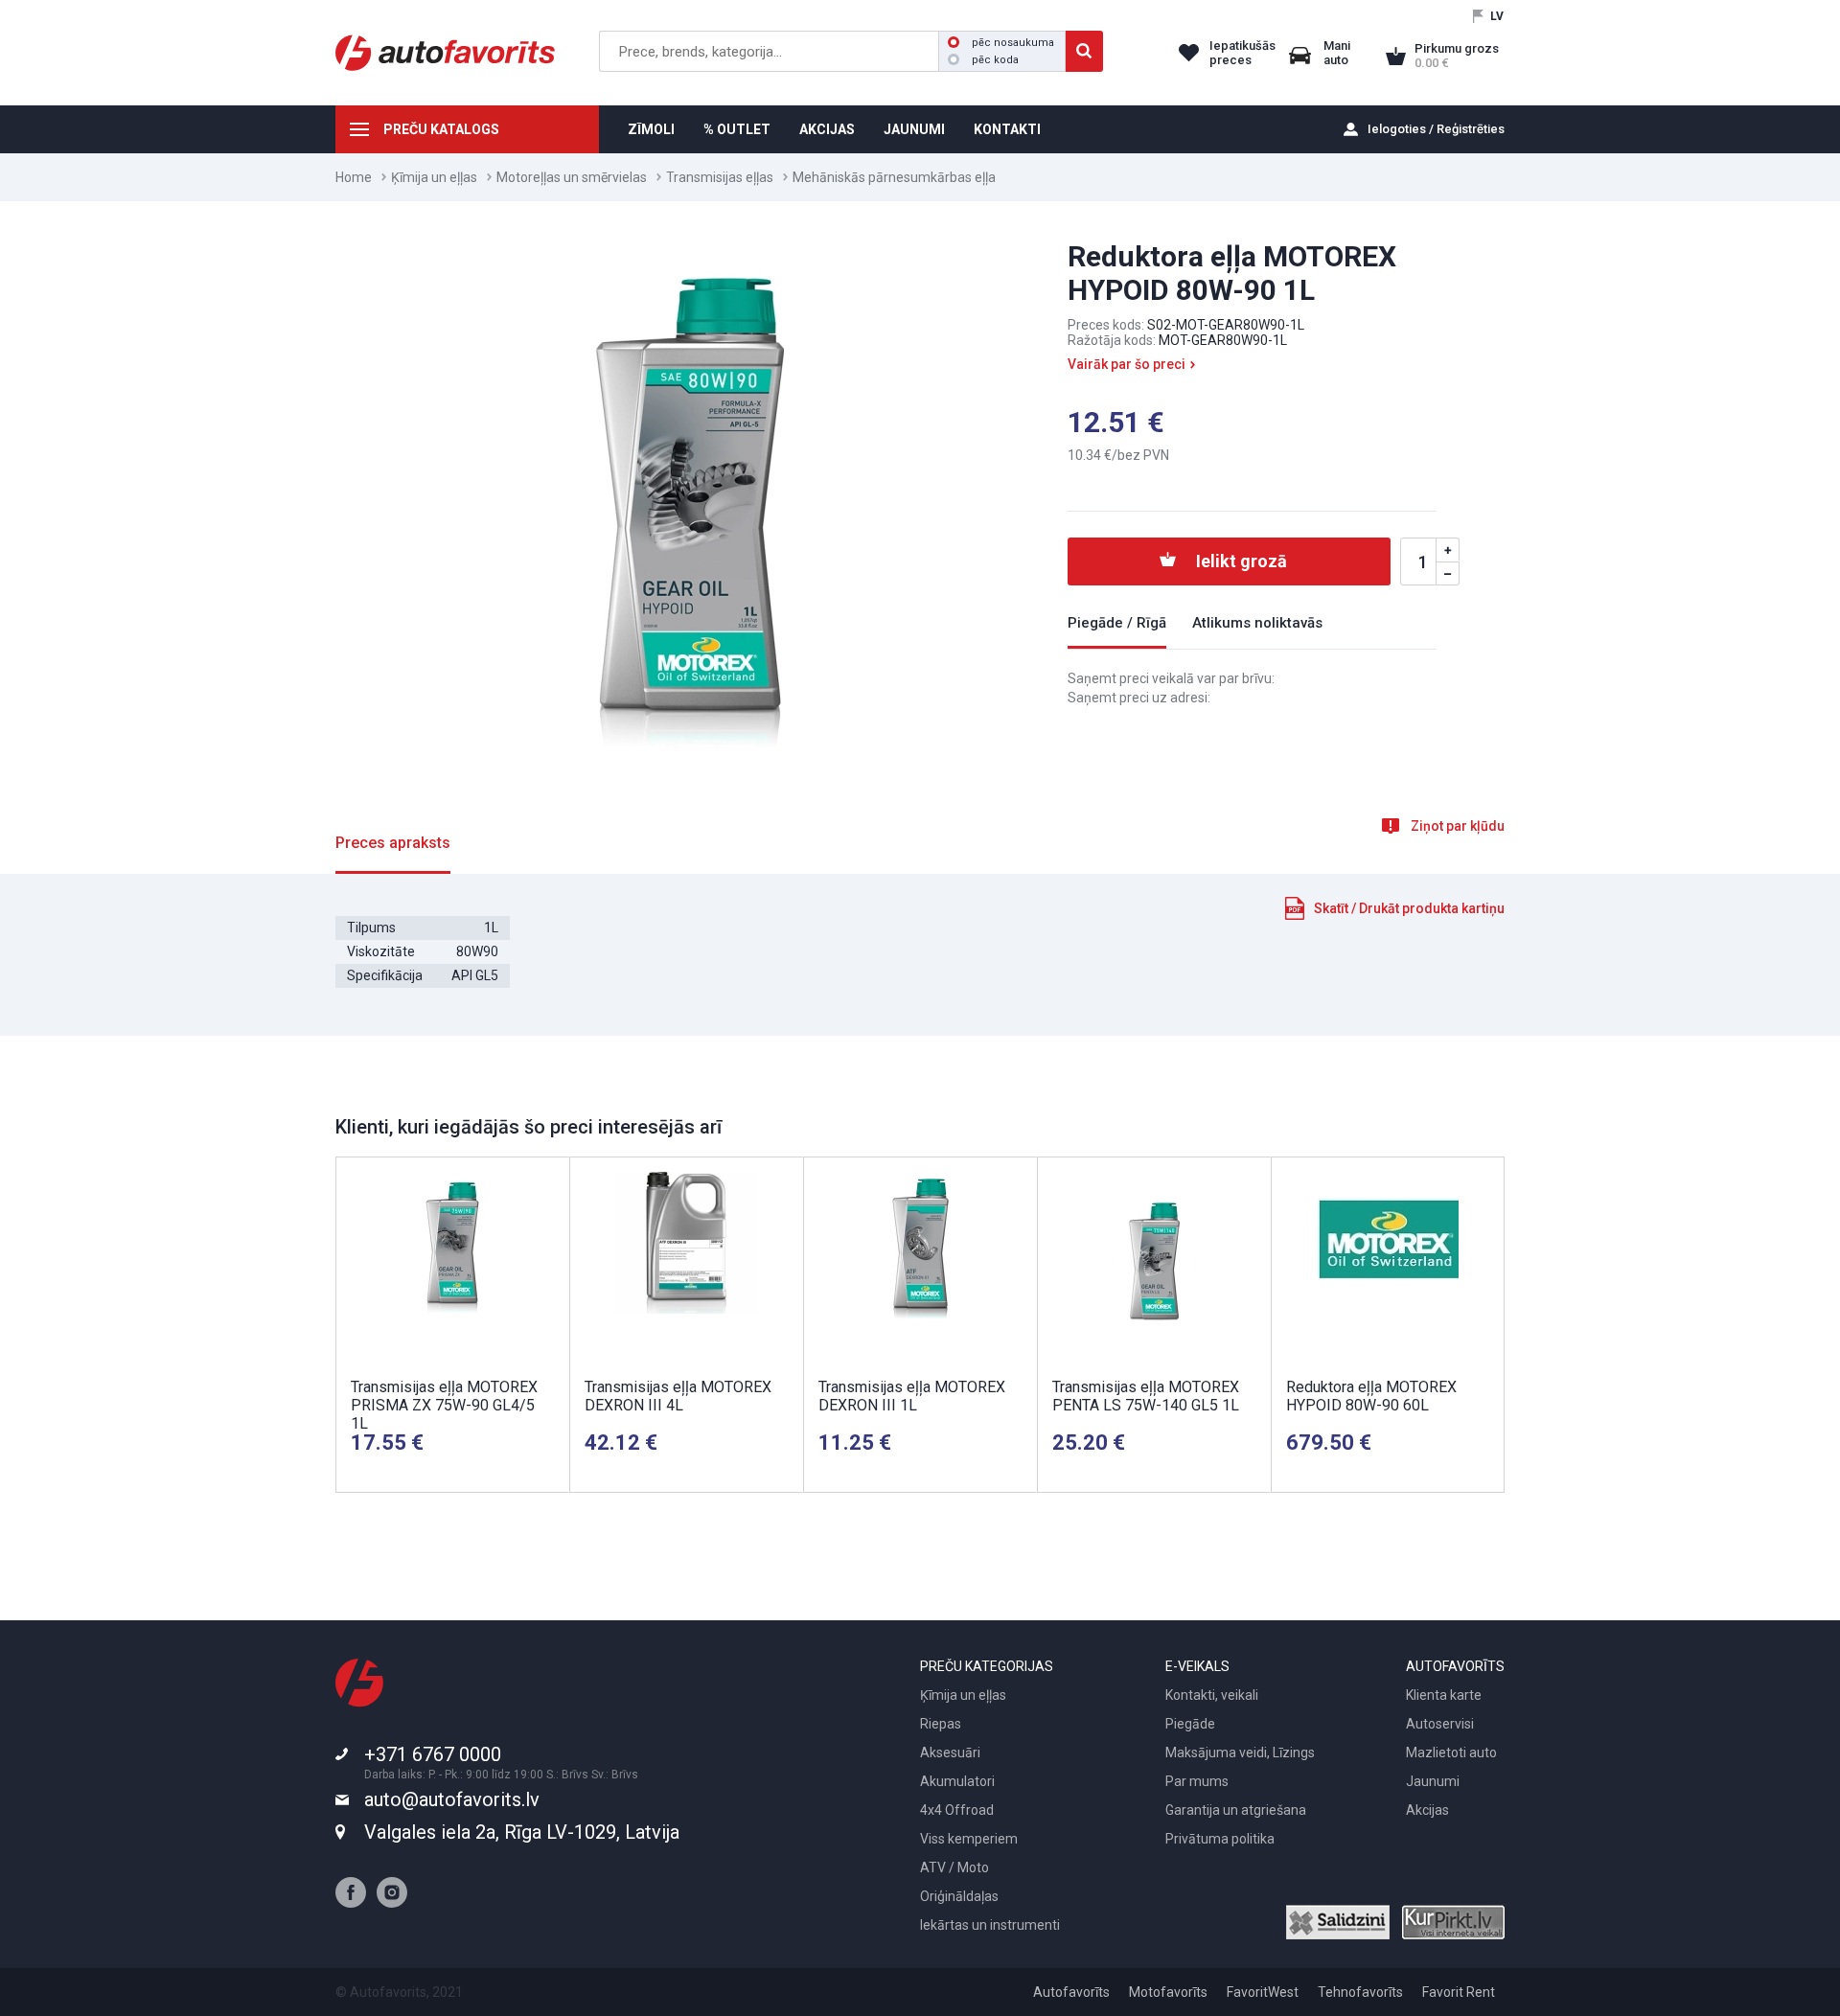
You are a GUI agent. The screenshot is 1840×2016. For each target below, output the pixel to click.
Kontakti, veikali (1212, 1695)
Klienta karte (1444, 1695)
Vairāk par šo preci (1127, 364)
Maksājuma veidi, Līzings (1240, 1753)
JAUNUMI (914, 129)
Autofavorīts (1071, 1992)
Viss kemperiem (969, 1839)
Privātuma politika (1220, 1839)
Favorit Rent (1459, 1992)
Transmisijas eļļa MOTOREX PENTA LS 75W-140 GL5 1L (1146, 1396)
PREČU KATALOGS (441, 129)
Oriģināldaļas (959, 1896)
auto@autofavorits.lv (452, 1799)
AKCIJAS (827, 129)
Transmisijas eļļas (720, 177)
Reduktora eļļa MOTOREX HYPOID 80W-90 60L (1371, 1396)
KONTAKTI (1007, 129)
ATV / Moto (954, 1867)
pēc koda (995, 60)
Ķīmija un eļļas (434, 177)
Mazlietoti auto (1451, 1753)
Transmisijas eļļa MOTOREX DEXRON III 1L (912, 1396)
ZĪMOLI (651, 129)
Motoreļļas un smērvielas (572, 177)
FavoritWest (1263, 1992)
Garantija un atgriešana (1236, 1810)
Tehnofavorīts (1360, 1992)
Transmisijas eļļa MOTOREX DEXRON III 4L (678, 1396)
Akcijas (1427, 1810)
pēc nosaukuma (1013, 43)
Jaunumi (1433, 1781)
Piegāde (1190, 1724)
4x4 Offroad (957, 1810)
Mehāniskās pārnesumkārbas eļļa (894, 177)
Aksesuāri (950, 1753)
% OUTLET (737, 129)
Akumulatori (957, 1781)
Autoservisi (1440, 1724)
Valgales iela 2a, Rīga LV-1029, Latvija (522, 1832)
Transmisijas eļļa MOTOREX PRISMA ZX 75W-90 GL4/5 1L (444, 1405)
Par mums (1197, 1781)
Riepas (941, 1724)
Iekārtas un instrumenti (990, 1925)
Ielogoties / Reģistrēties (1436, 129)
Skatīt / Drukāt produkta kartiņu (1409, 908)
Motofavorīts (1168, 1992)
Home (354, 177)
